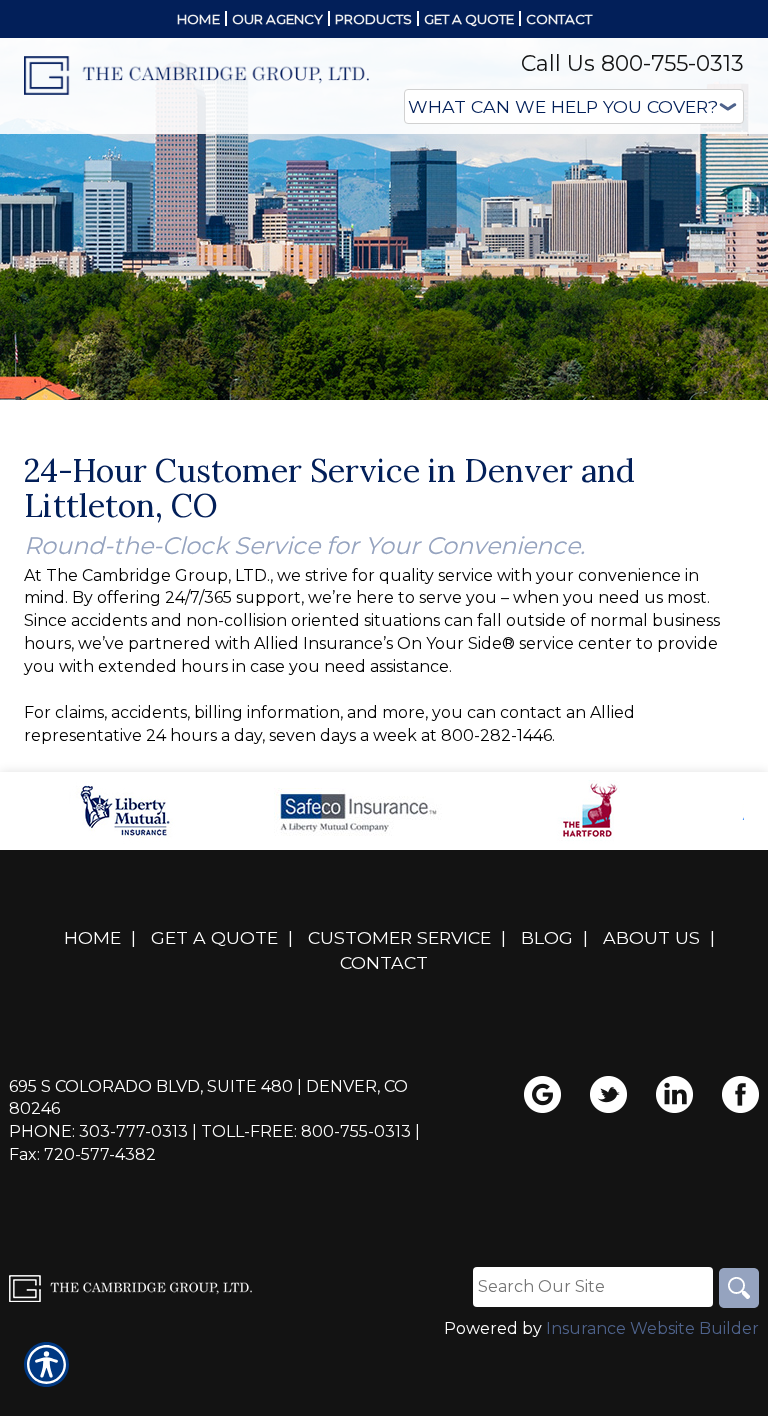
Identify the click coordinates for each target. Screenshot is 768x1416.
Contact (384, 962)
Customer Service (399, 937)
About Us (651, 937)
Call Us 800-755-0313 (632, 63)
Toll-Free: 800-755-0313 (306, 1131)
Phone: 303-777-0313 (98, 1131)
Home (92, 937)
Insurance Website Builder (652, 1328)
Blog (547, 937)
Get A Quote (214, 937)
